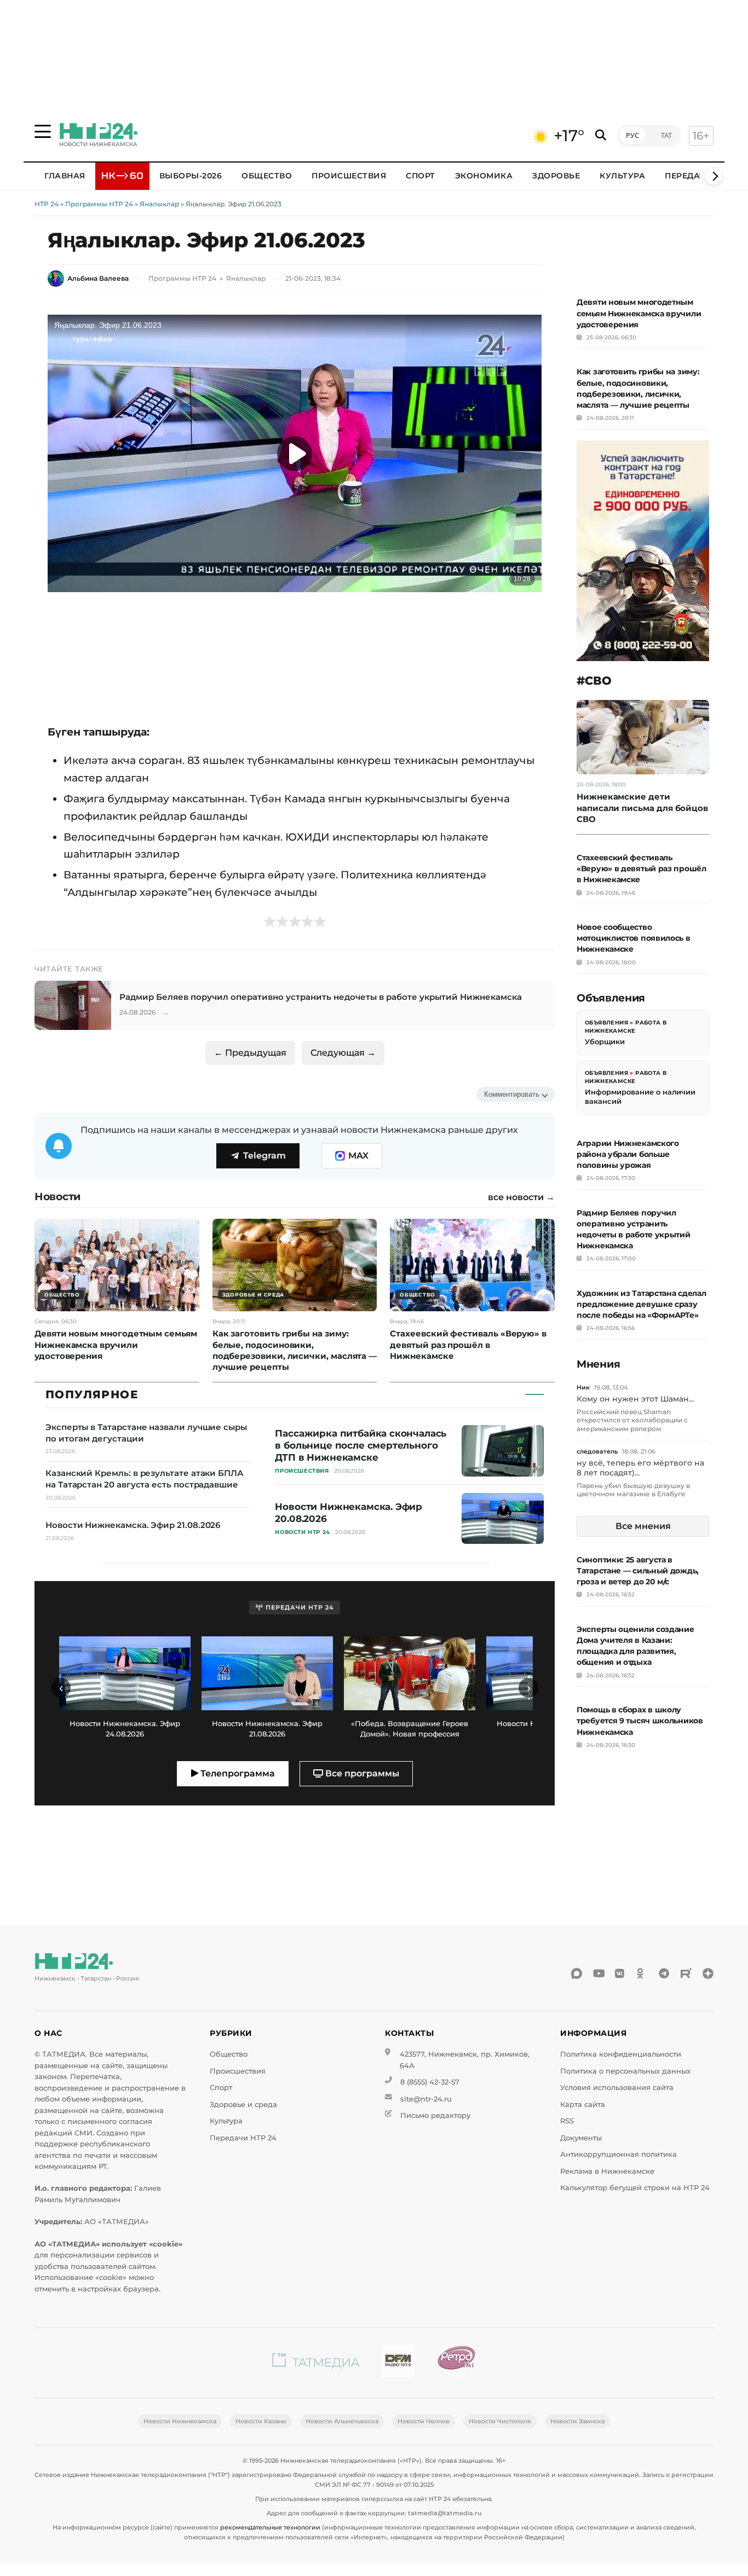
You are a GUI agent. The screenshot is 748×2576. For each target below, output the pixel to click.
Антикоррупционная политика (618, 2154)
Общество (267, 176)
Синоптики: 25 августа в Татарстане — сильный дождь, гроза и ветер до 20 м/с (638, 1571)
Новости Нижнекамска (180, 2421)
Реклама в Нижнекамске (607, 2171)
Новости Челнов (424, 2421)
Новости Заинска (577, 2421)
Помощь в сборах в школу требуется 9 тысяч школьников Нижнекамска (640, 1721)
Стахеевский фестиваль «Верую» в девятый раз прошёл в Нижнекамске (641, 869)
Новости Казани (261, 2421)
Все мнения (643, 1526)
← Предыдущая (250, 1053)
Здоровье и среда (243, 2105)
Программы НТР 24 (99, 204)
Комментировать (512, 1094)
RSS (567, 2121)
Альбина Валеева (98, 278)
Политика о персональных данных (625, 2071)
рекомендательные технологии (270, 2527)
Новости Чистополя (500, 2421)
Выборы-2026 (191, 176)
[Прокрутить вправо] (714, 176)
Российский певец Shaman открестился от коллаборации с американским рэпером (632, 1420)
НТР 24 (47, 204)
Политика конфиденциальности (621, 2054)
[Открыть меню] (43, 131)
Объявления (606, 1023)
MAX (358, 1156)
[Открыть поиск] (601, 135)
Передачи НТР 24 (243, 2138)
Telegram (264, 1156)
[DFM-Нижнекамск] (398, 2363)
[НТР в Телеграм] (664, 1973)
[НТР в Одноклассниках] (642, 1973)
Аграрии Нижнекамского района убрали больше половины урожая (628, 1154)
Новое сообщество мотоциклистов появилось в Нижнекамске (634, 938)
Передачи (688, 176)
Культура (622, 176)
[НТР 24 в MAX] (577, 1973)
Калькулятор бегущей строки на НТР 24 (635, 2188)
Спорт (421, 176)
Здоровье (556, 176)
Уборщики (605, 1041)
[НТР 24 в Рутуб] (686, 1973)
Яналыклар (159, 204)
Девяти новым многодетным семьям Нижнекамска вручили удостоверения (639, 313)
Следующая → (343, 1053)
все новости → (521, 1197)
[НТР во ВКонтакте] (620, 1973)
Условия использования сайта (617, 2088)
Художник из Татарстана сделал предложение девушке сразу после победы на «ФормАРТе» (641, 1304)
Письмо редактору (435, 2115)
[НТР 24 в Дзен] (708, 1973)
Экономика (484, 176)
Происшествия (349, 176)
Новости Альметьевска (342, 2421)
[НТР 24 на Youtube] (599, 1973)
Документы (581, 2138)
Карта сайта (583, 2105)
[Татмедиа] (316, 2363)
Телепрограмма (237, 1773)
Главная (65, 176)
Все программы (361, 1773)
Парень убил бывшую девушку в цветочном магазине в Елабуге (633, 1490)
